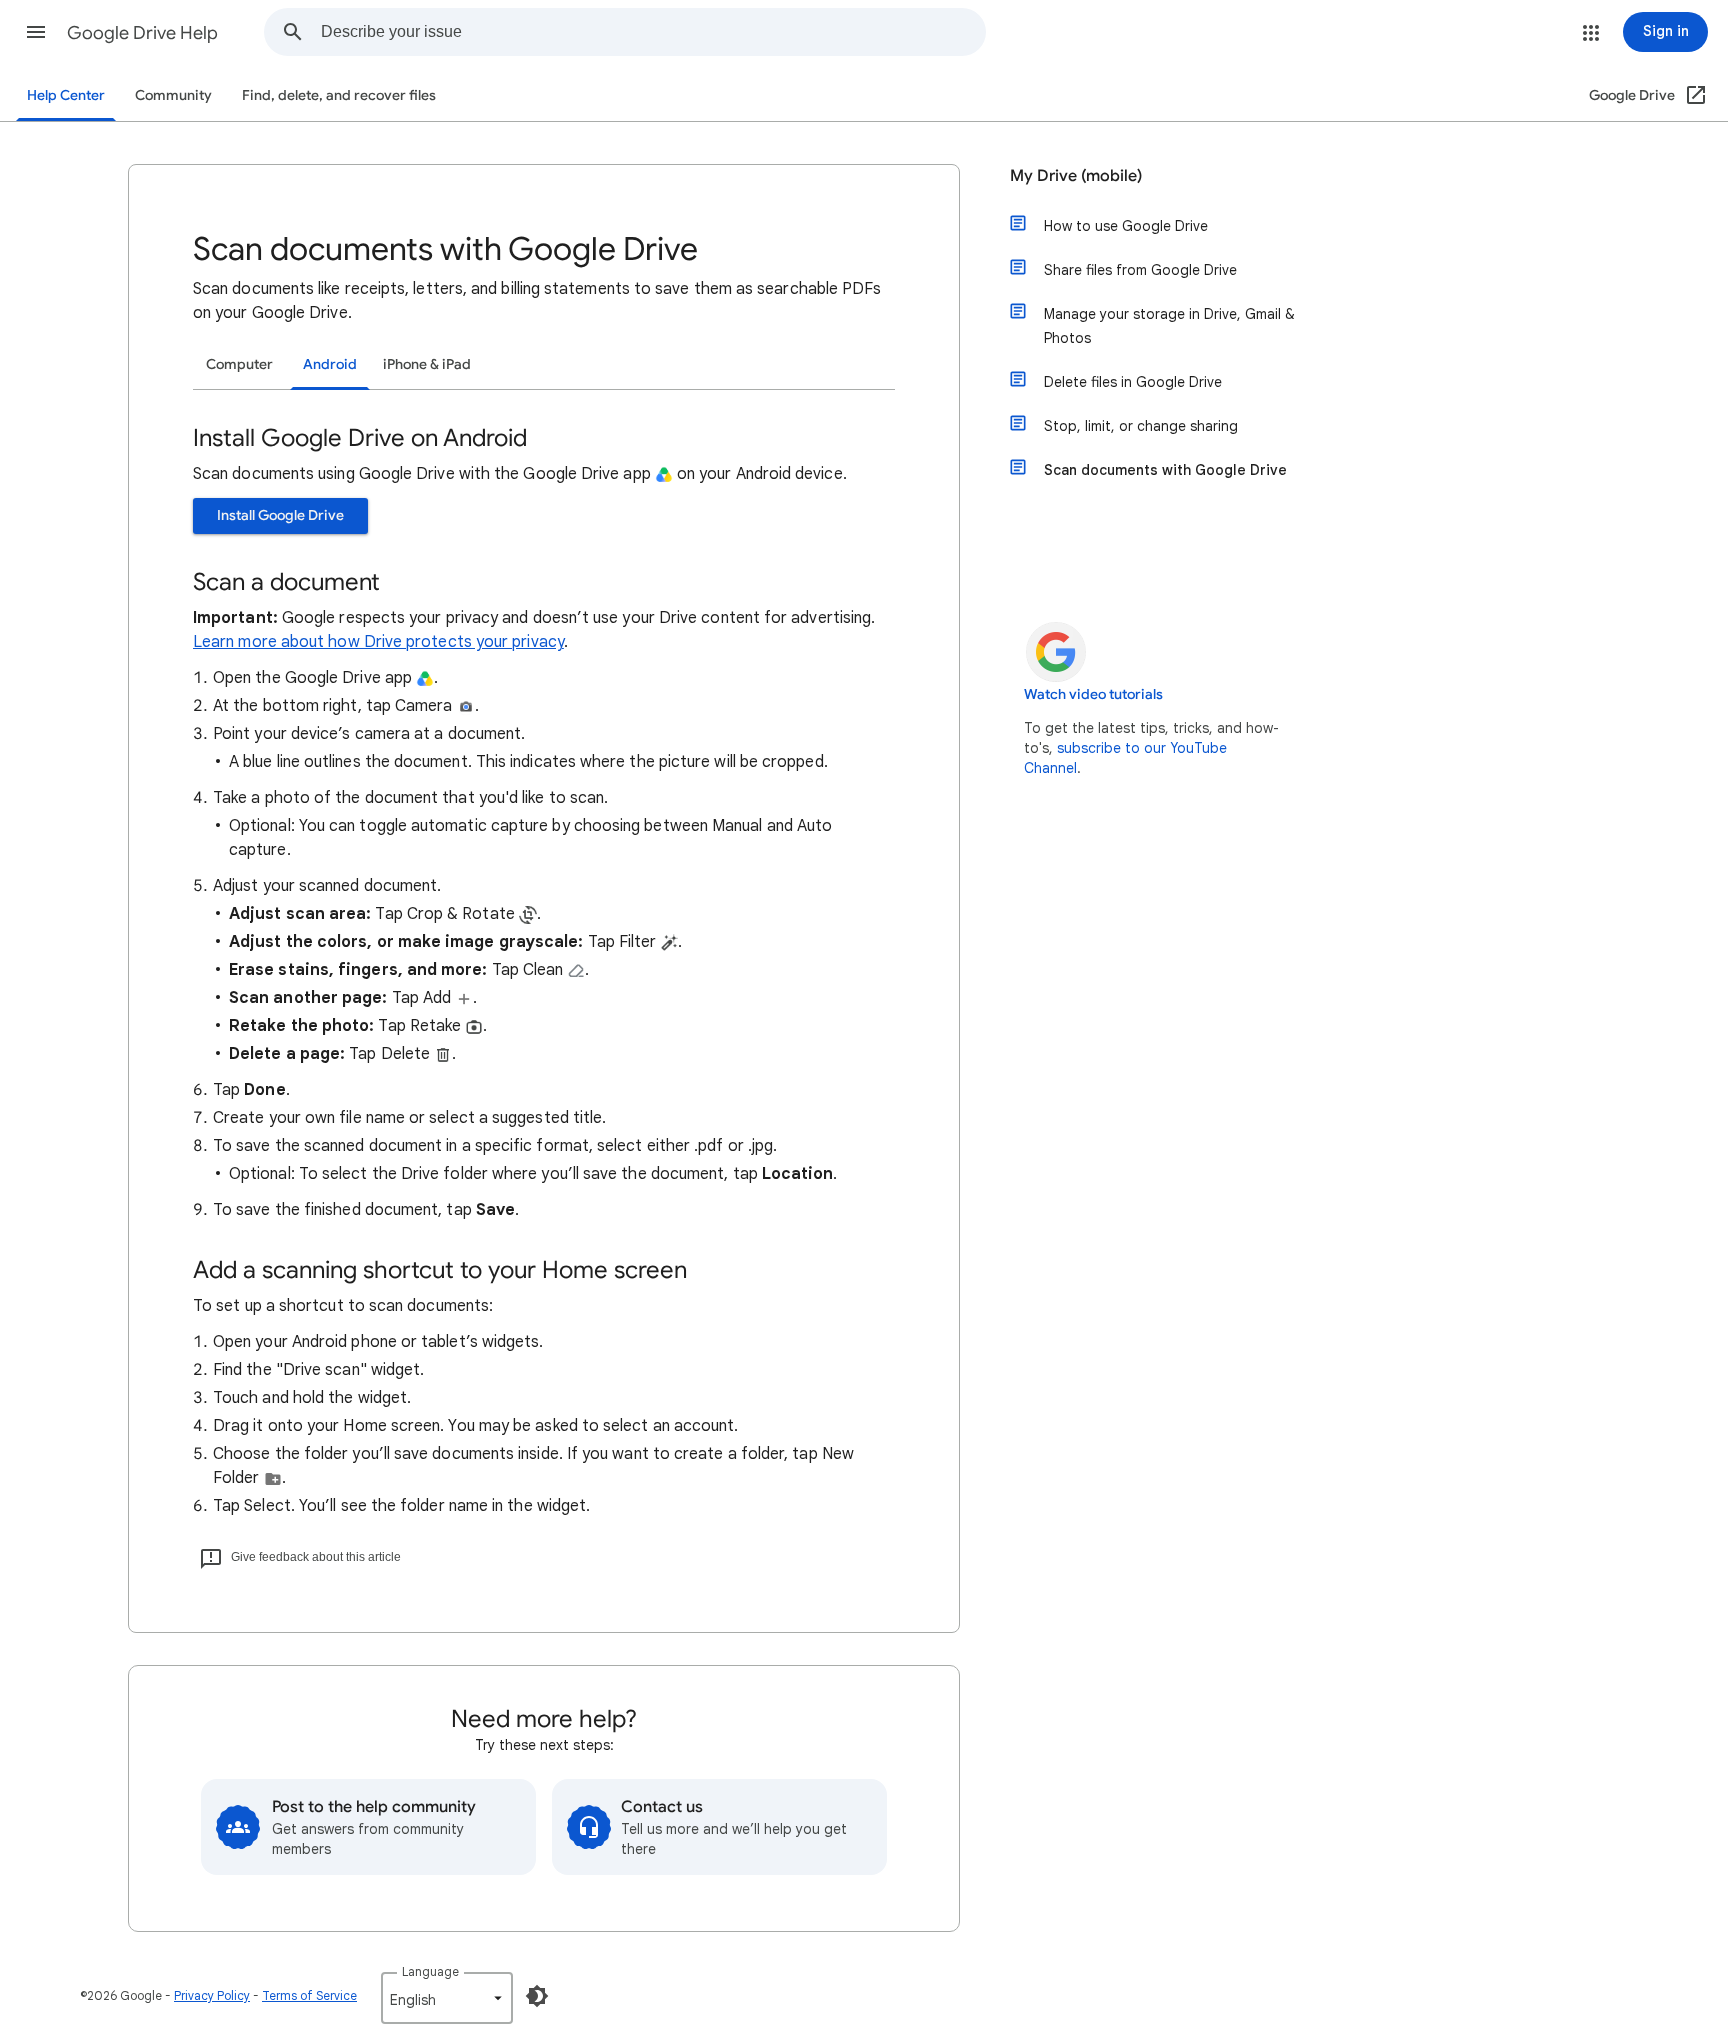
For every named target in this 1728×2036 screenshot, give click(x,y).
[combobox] (653, 32)
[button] (36, 32)
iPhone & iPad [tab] (427, 364)
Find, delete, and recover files (339, 95)
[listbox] (447, 1998)
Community (173, 95)
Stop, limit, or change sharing (1141, 426)
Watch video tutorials (1093, 694)
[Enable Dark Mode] (537, 1996)
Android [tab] (330, 364)
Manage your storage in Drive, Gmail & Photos (1169, 326)
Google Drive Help (142, 33)
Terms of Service (309, 1995)
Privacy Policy (212, 1995)
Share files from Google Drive (1140, 270)
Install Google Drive (280, 515)
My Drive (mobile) (1076, 176)
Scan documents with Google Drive (1165, 470)
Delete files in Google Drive (1133, 382)
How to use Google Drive (1126, 226)
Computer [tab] (239, 364)
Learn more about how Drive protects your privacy (378, 642)
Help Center (66, 95)
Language (430, 1971)
